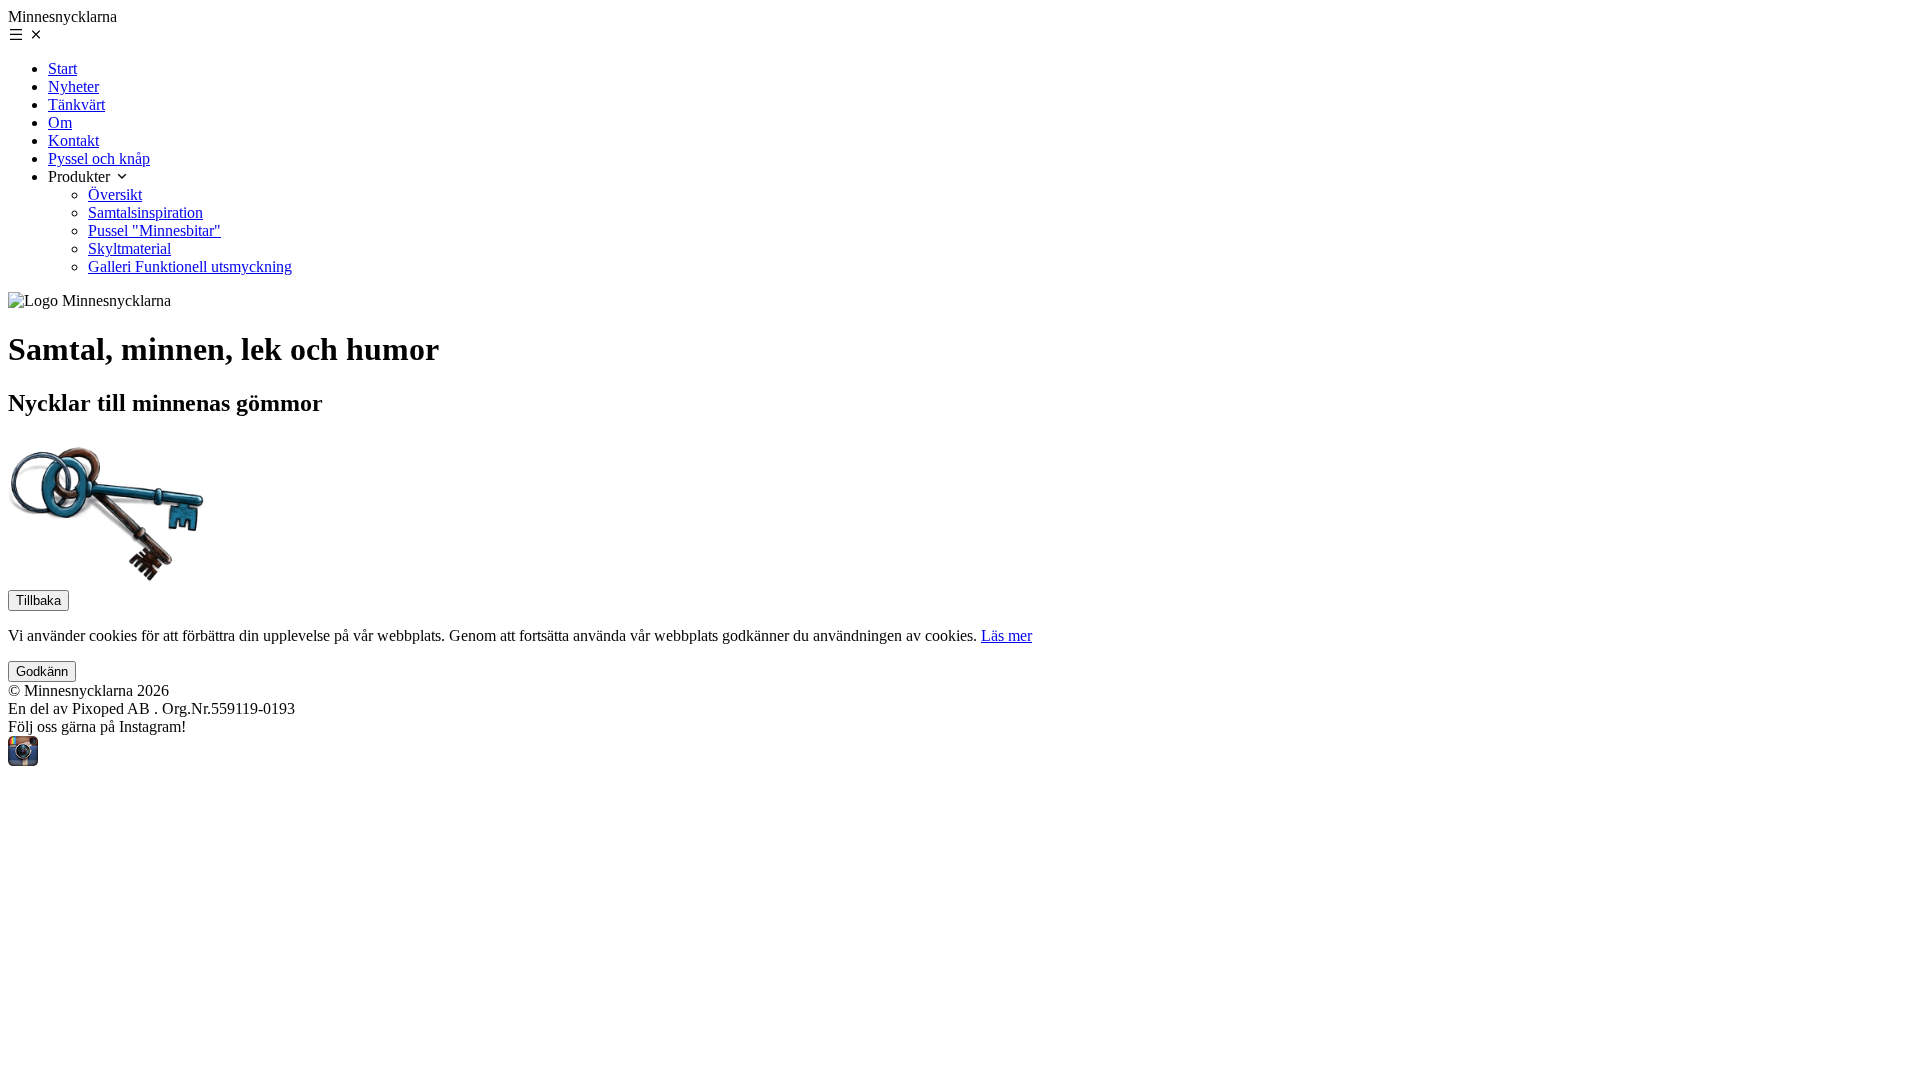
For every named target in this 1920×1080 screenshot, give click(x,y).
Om (60, 122)
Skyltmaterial (129, 248)
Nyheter (73, 86)
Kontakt (73, 140)
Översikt (115, 194)
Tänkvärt (76, 104)
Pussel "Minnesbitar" (154, 230)
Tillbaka (38, 600)
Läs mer (1006, 635)
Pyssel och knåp (99, 158)
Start (62, 68)
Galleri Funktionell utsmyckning (190, 266)
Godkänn (42, 671)
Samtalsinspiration (145, 212)
